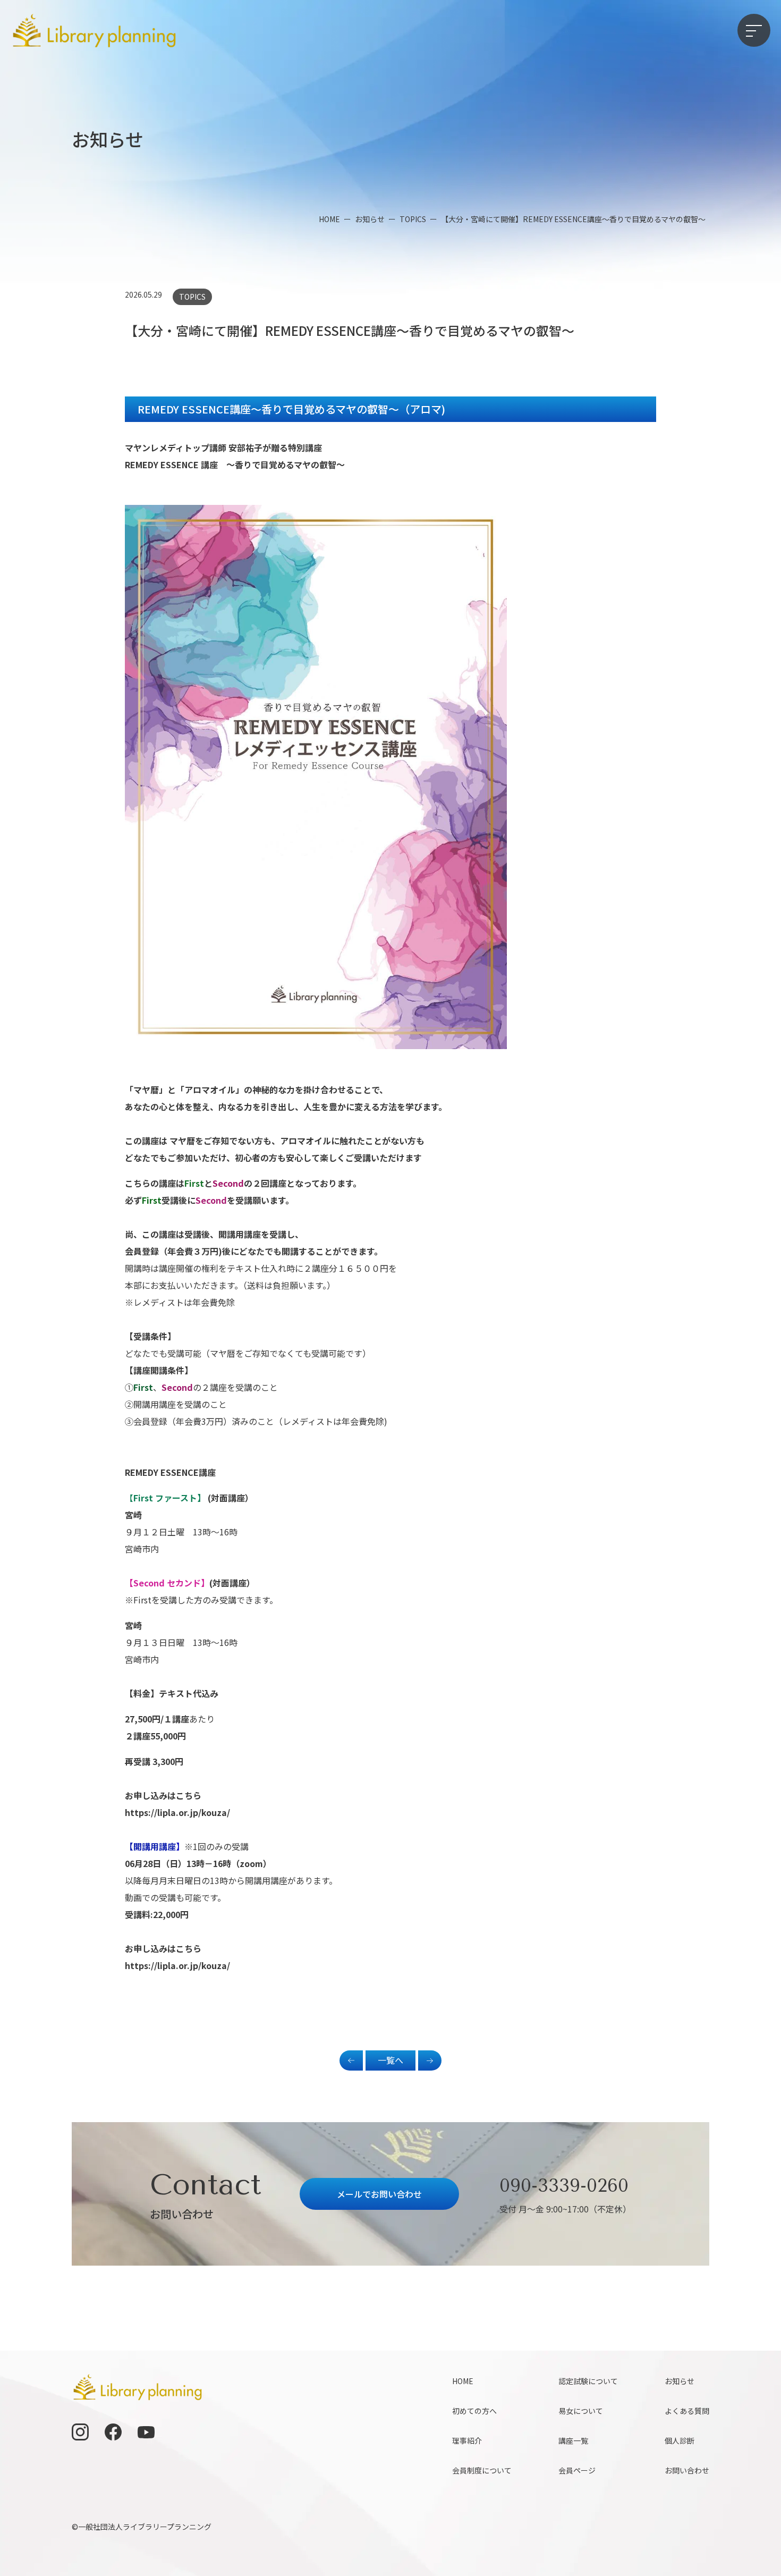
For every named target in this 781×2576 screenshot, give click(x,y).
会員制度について (482, 2470)
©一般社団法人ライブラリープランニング (142, 2527)
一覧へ (390, 2060)
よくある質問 (687, 2411)
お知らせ (680, 2381)
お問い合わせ (687, 2470)
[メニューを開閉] (754, 30)
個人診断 (680, 2440)
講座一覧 (573, 2440)
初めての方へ (474, 2411)
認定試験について (588, 2381)
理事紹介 (467, 2440)
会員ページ (577, 2470)
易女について (581, 2411)
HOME (463, 2381)
